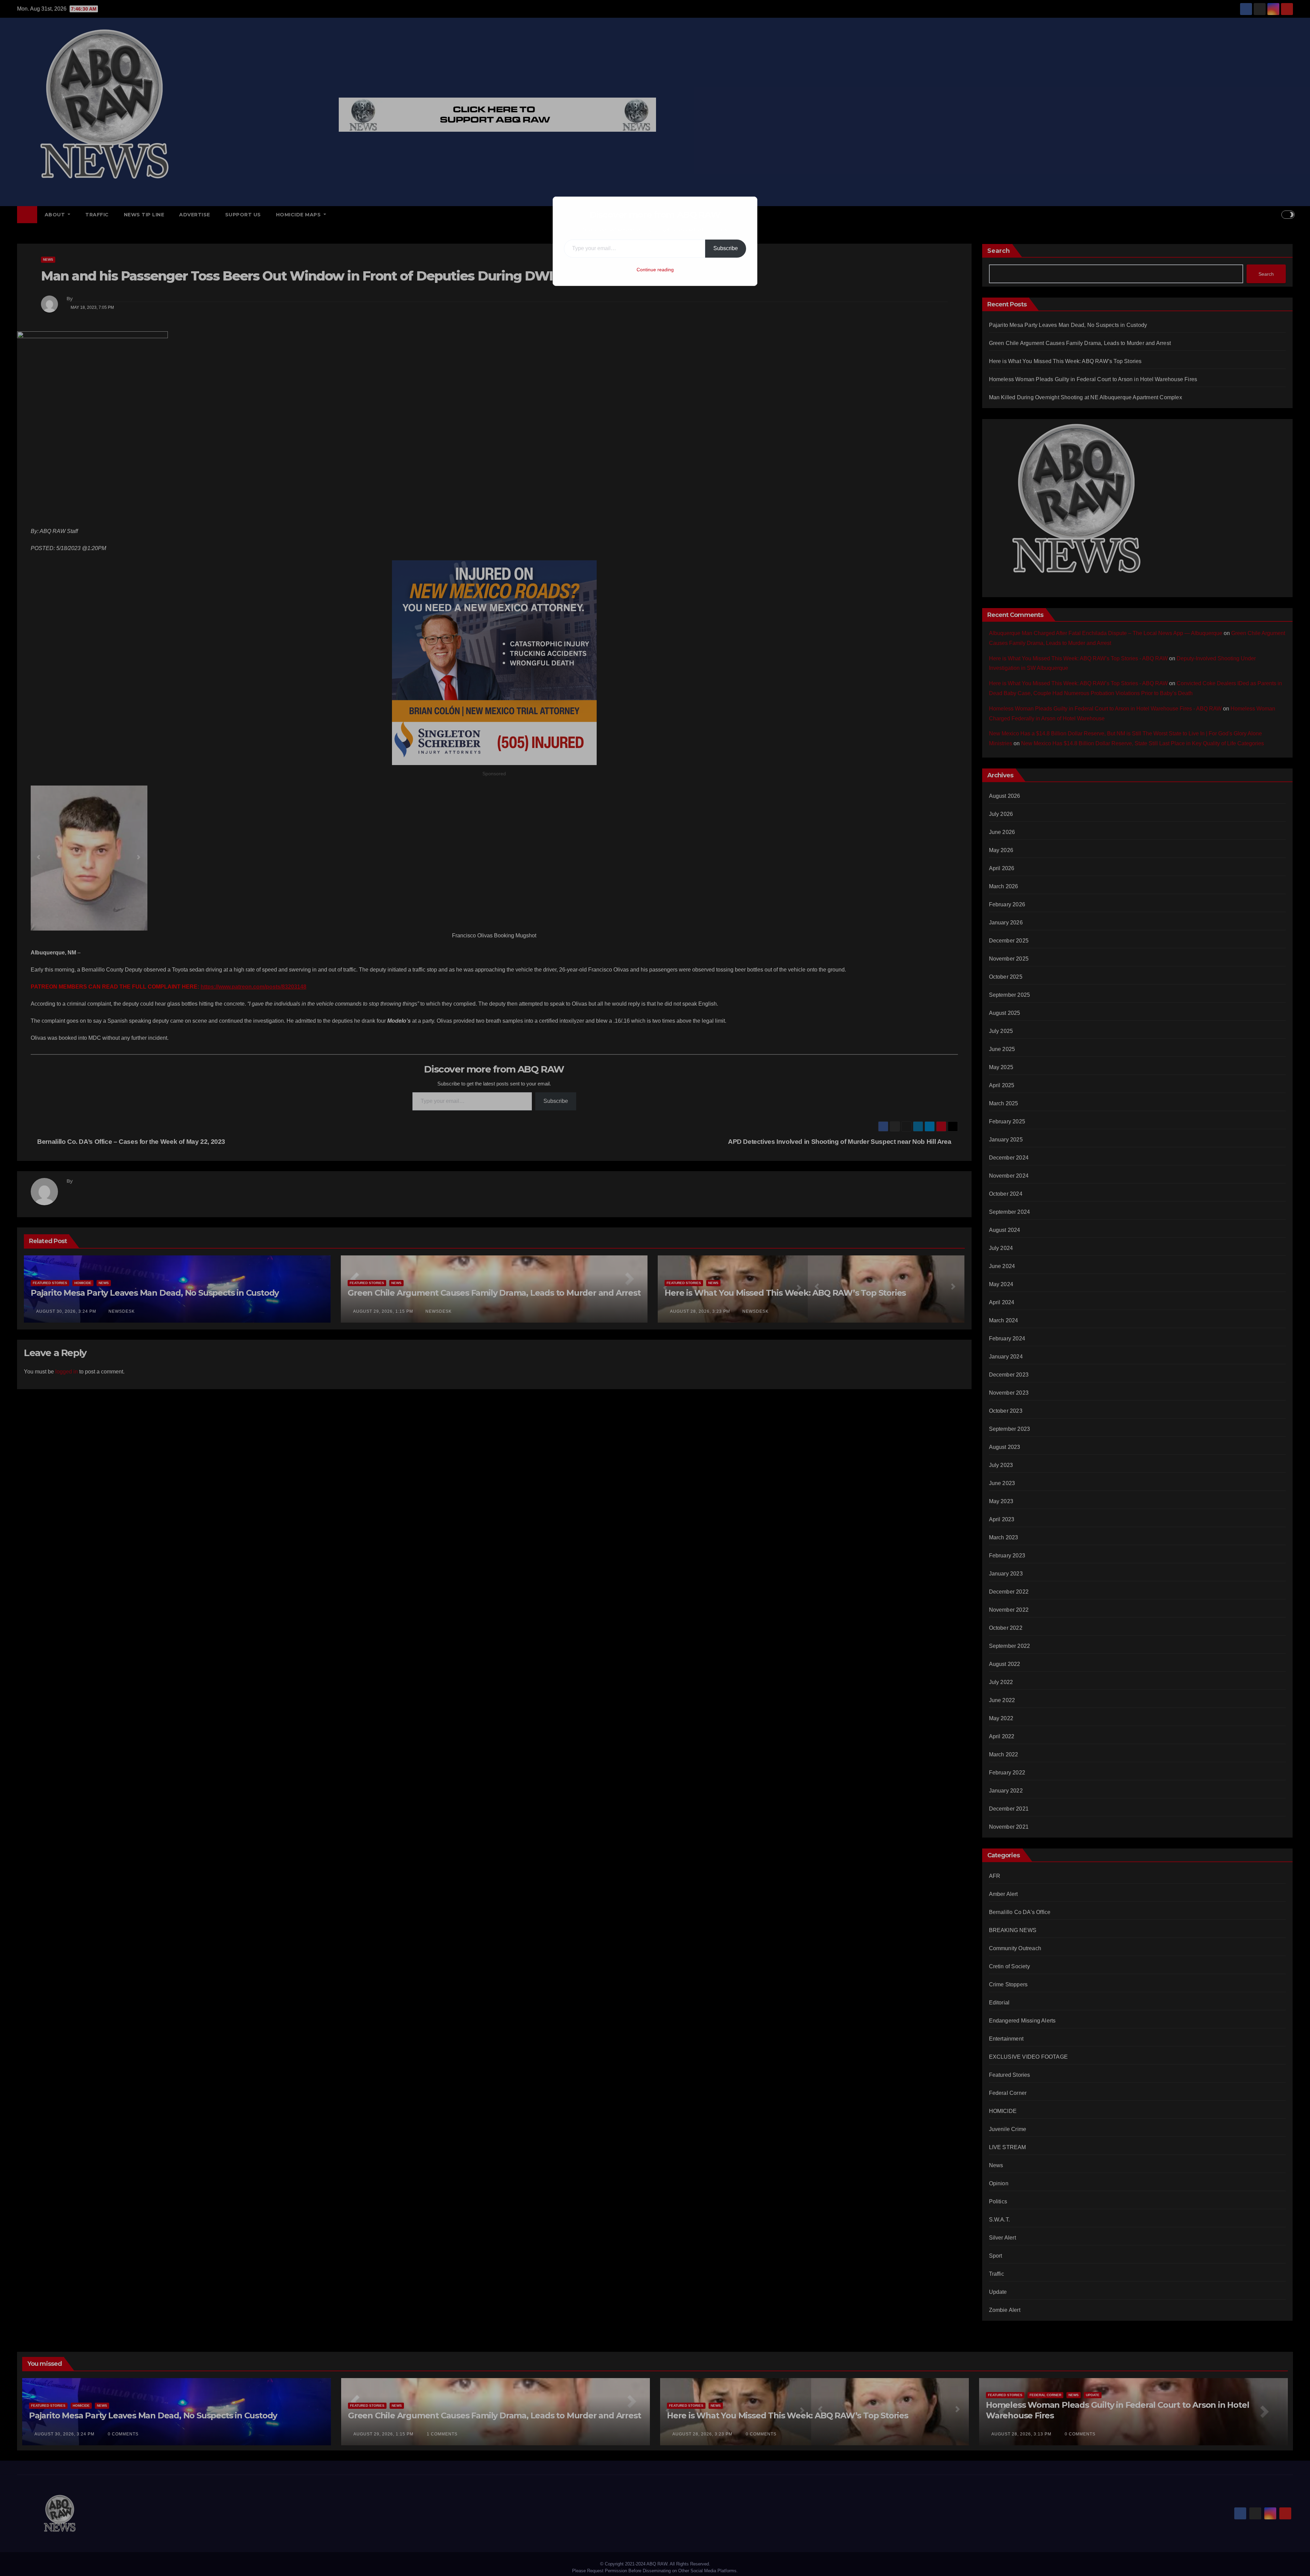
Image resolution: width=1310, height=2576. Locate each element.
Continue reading (655, 270)
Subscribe (726, 248)
